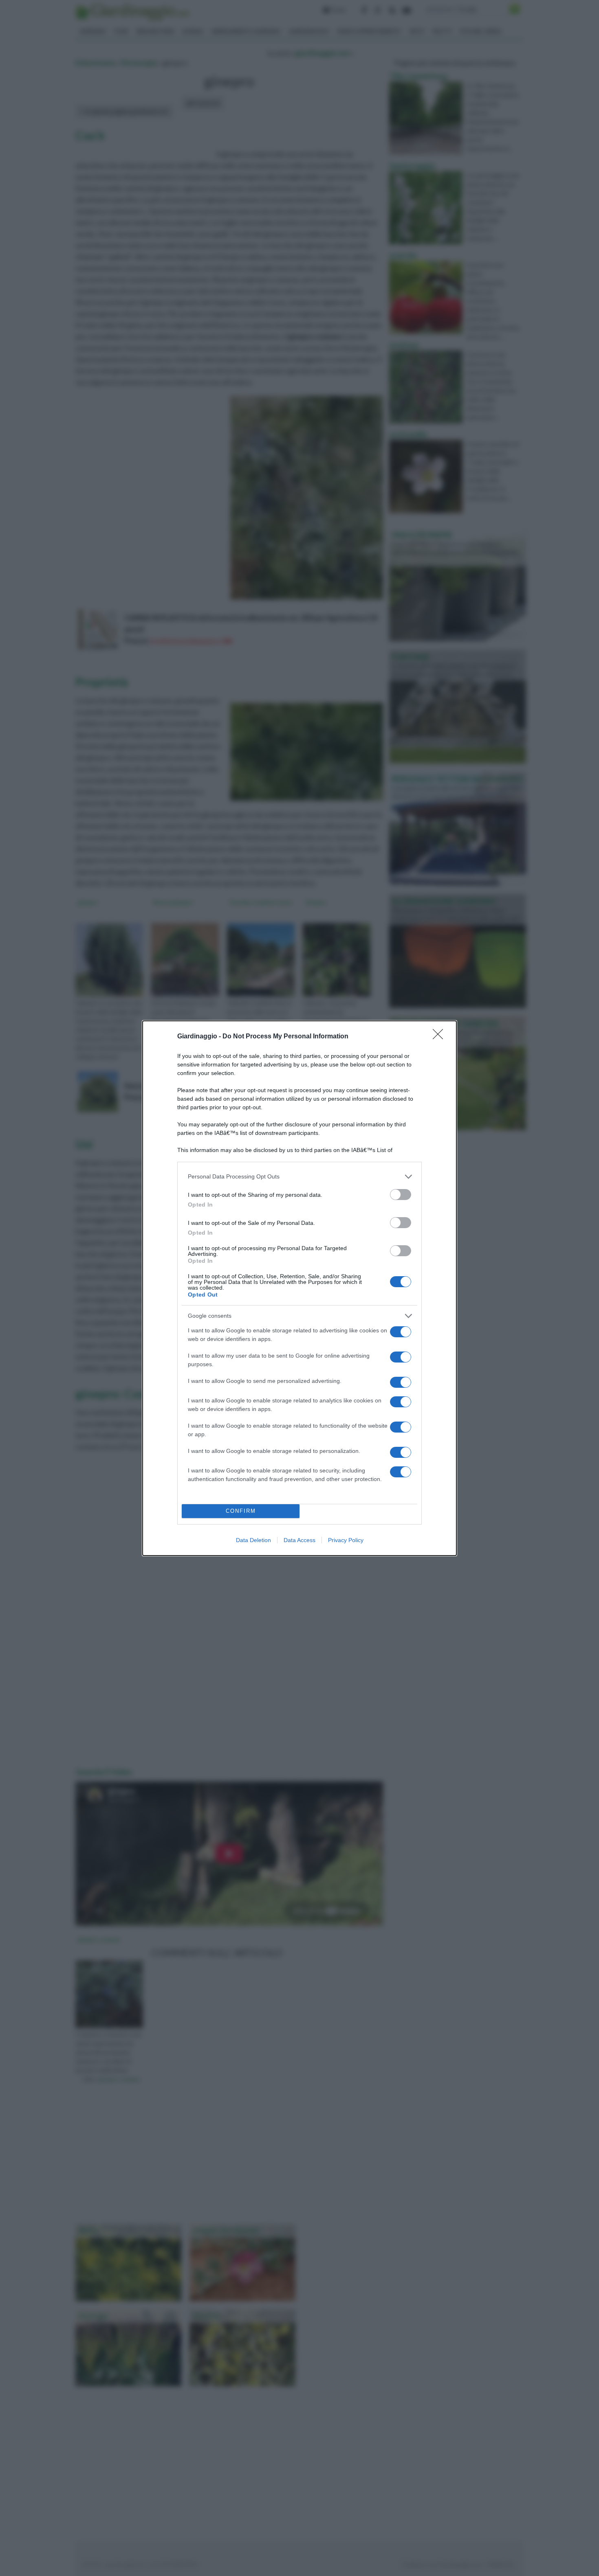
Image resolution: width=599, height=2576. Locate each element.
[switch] (401, 1195)
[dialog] (299, 1288)
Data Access (299, 1540)
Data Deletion (253, 1540)
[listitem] (299, 1177)
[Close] (440, 1037)
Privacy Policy (346, 1540)
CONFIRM (241, 1511)
